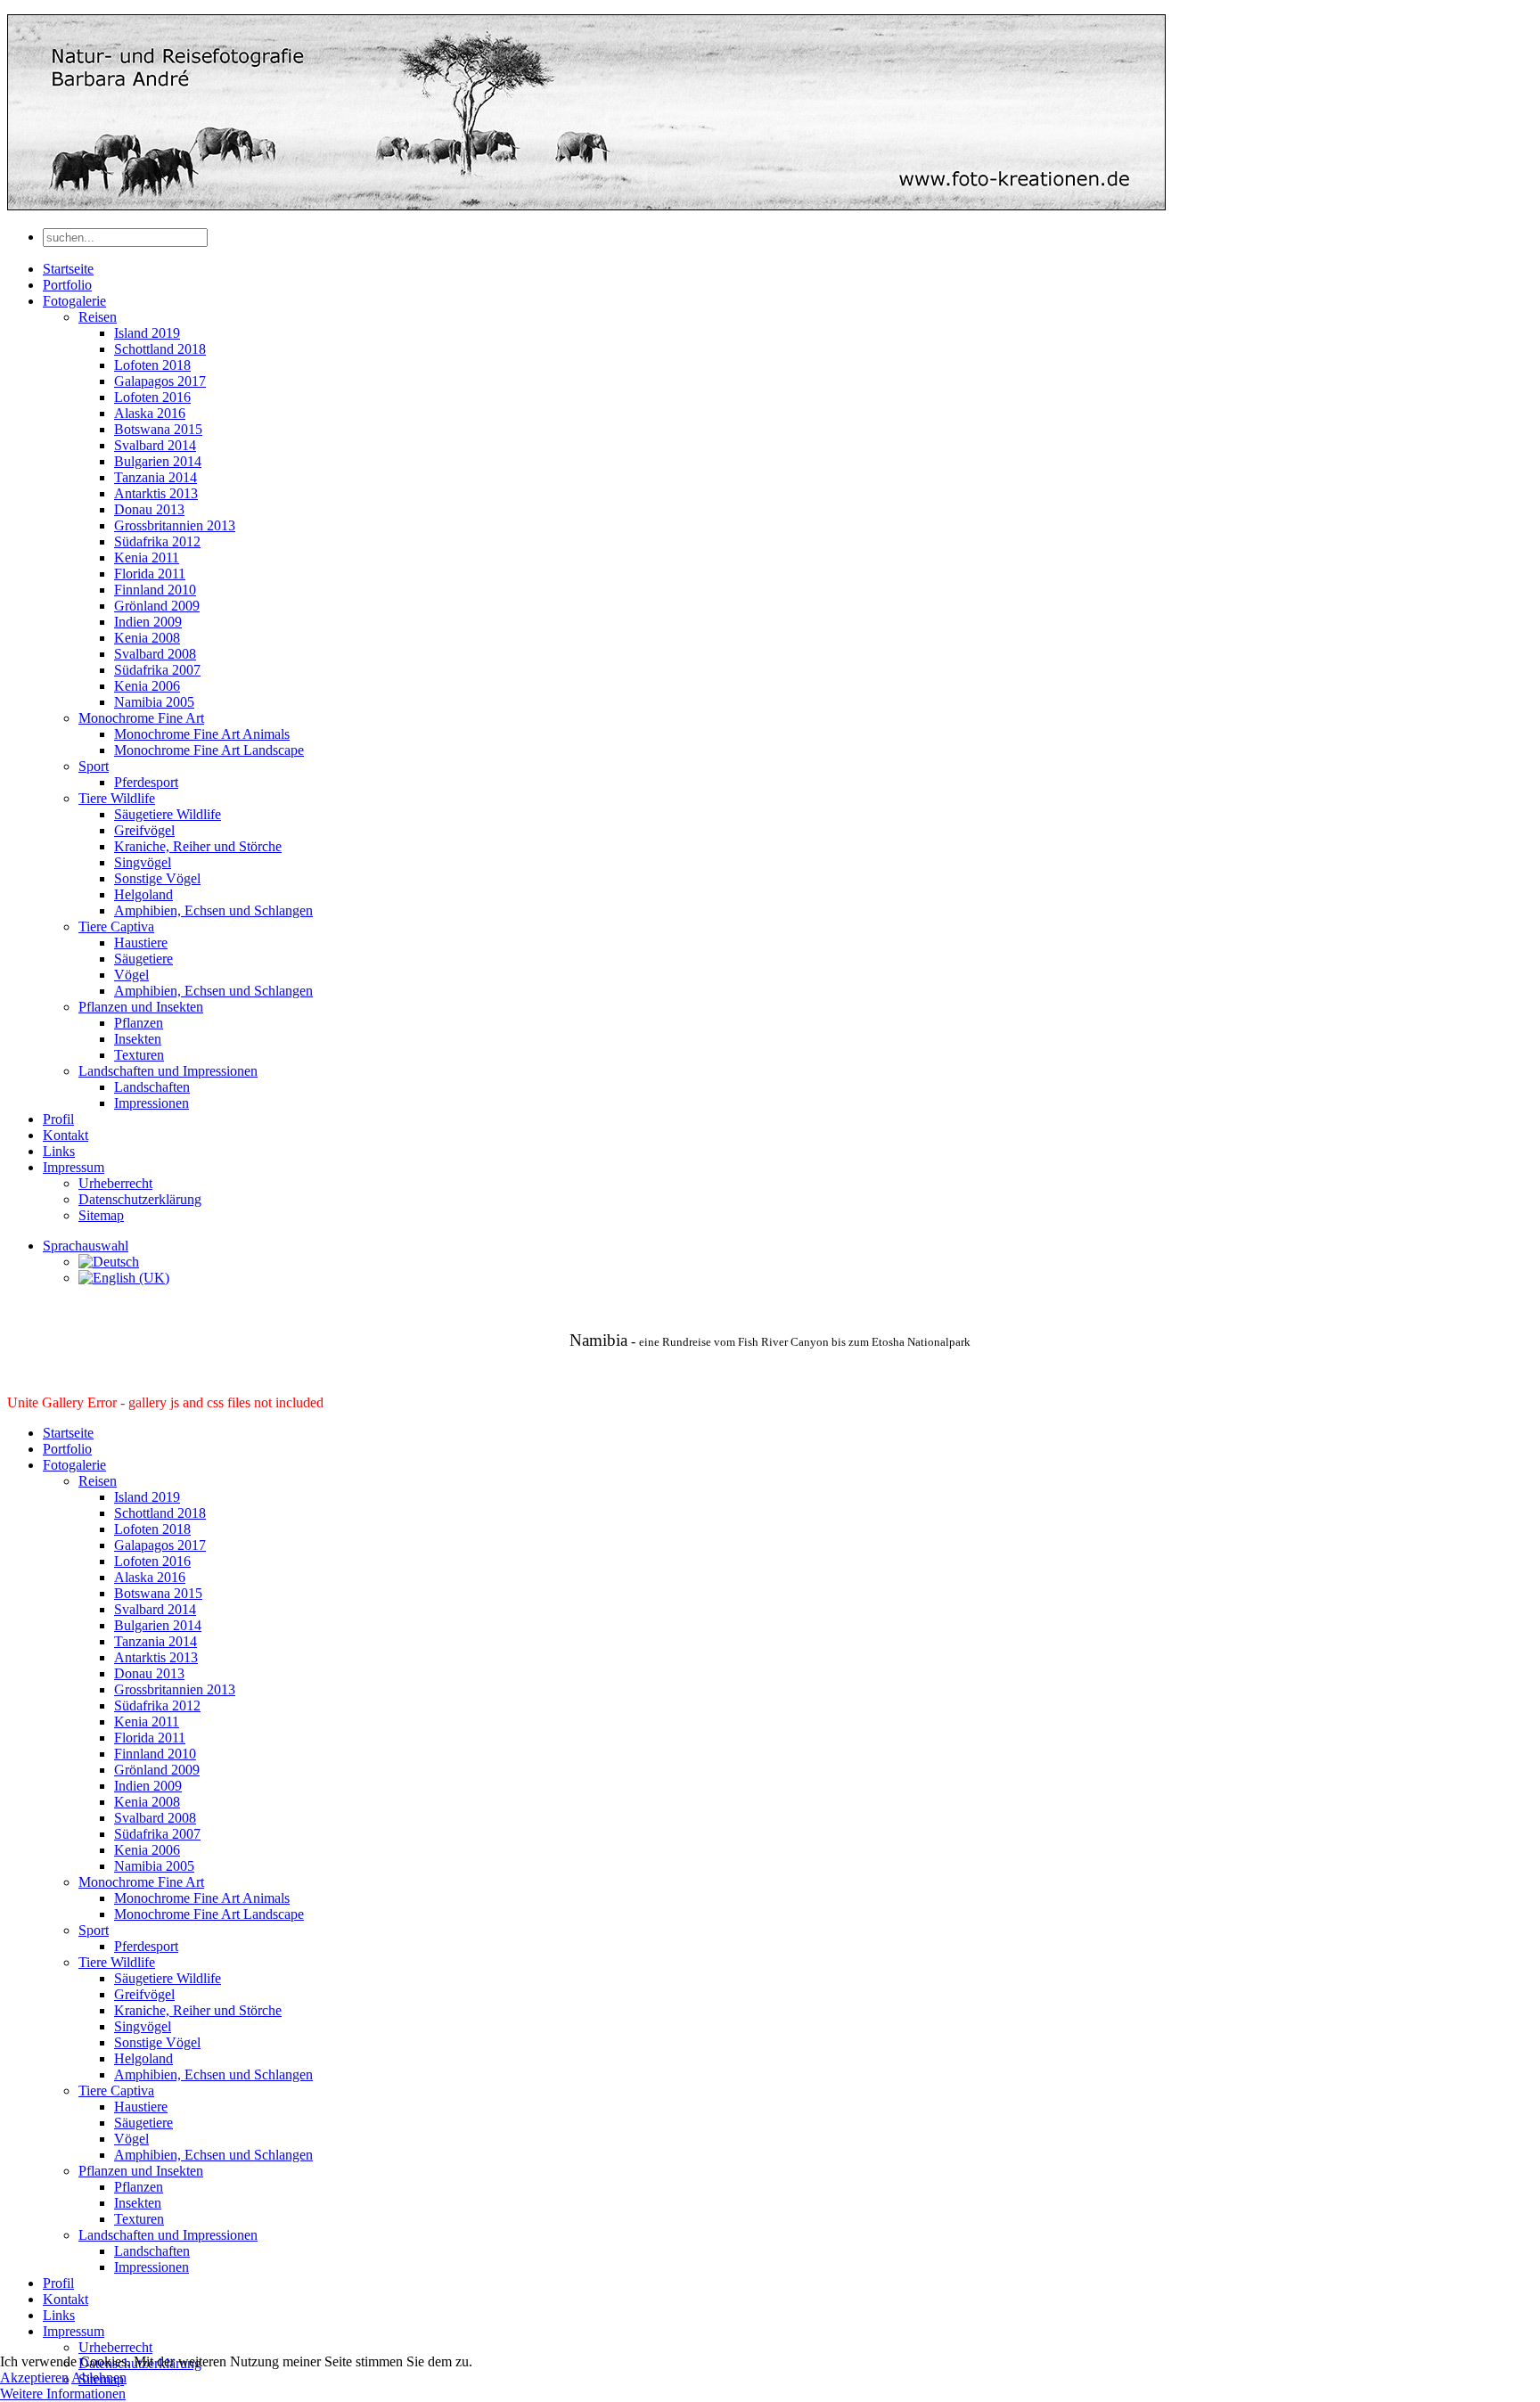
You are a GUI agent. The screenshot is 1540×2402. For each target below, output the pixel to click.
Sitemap (101, 1215)
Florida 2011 (150, 574)
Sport (94, 766)
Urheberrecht (115, 1183)
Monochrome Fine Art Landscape (209, 750)
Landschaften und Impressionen (168, 1071)
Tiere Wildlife (117, 798)
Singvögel (143, 862)
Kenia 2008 (147, 638)
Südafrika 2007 (157, 670)
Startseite (68, 269)
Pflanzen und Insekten (141, 1007)
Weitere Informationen (63, 2394)
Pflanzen (139, 1023)
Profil (58, 1119)
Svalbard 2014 (155, 445)
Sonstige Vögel (157, 878)
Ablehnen (99, 2377)
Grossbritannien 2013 (175, 525)
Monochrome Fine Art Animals (202, 734)
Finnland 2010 (155, 590)
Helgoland (143, 894)
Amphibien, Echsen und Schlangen (213, 910)
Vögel (131, 975)
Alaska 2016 (150, 413)
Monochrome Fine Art (141, 718)
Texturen (139, 1055)
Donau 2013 (149, 509)
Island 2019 (147, 333)
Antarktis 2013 (156, 493)
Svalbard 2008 (155, 654)
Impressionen (152, 1103)
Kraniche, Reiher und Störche (198, 846)
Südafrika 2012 (157, 541)
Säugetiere (143, 959)
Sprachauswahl (86, 1246)
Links (59, 1151)
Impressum (74, 1167)
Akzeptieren (34, 2377)
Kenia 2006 (147, 686)
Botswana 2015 (158, 429)
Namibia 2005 (154, 702)
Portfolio (67, 285)
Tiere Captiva (116, 926)
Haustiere (141, 943)
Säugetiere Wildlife (168, 814)
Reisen (98, 317)
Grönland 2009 (157, 606)
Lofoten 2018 (152, 365)
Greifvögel (144, 830)
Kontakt (66, 1135)
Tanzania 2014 (156, 477)
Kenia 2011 (147, 557)
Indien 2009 (148, 622)
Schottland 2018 (160, 349)
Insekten (138, 1039)
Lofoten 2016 (152, 397)
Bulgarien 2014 (158, 461)
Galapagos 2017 (160, 381)
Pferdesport (146, 782)
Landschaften (152, 1087)
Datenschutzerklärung (140, 1199)
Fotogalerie (74, 301)
